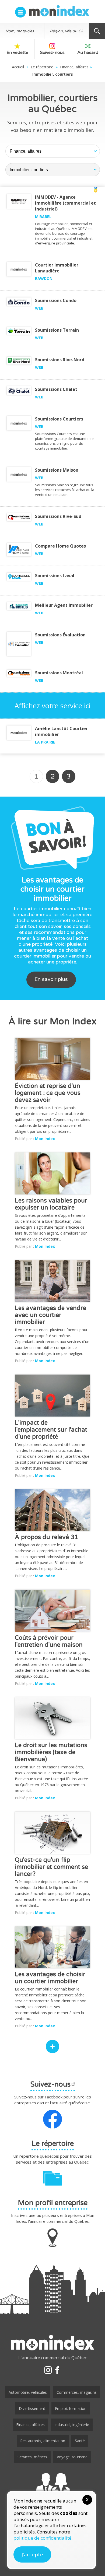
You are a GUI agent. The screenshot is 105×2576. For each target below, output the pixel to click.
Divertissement (32, 2408)
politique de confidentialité (42, 2538)
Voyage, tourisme (72, 2457)
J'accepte (32, 2554)
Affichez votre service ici (52, 706)
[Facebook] (57, 2370)
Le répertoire (42, 67)
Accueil (18, 67)
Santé (80, 2441)
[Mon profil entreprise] (52, 2487)
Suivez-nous (52, 52)
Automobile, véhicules (28, 2392)
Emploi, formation (71, 2408)
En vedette (17, 52)
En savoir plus (51, 979)
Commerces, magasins (77, 2392)
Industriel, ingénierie (72, 2425)
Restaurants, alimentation (43, 2441)
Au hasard (88, 52)
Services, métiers (32, 2457)
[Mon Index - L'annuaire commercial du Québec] (59, 11)
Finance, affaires (74, 67)
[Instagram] (48, 2370)
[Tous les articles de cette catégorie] (52, 2046)
